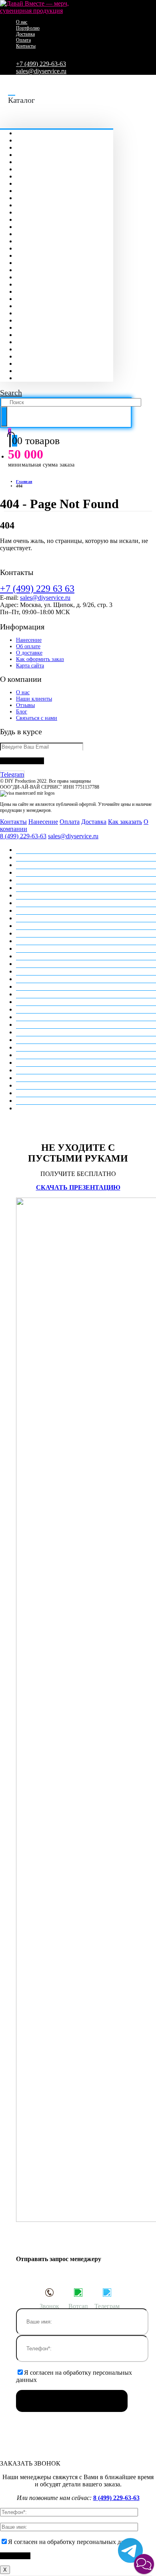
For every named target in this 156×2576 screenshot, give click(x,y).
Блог (22, 712)
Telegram (12, 774)
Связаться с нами (37, 718)
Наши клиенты (34, 699)
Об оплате (28, 646)
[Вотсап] (78, 2292)
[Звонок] (49, 2292)
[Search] (4, 417)
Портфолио (28, 28)
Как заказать (125, 822)
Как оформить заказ (40, 659)
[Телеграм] (107, 2292)
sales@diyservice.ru (41, 71)
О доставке (29, 653)
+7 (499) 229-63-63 (41, 64)
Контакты (26, 46)
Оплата (23, 40)
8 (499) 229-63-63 (23, 836)
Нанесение (29, 640)
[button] (144, 2564)
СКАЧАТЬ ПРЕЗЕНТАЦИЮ (78, 1187)
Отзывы (25, 705)
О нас (22, 22)
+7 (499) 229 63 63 (37, 589)
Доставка (25, 34)
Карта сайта (30, 666)
